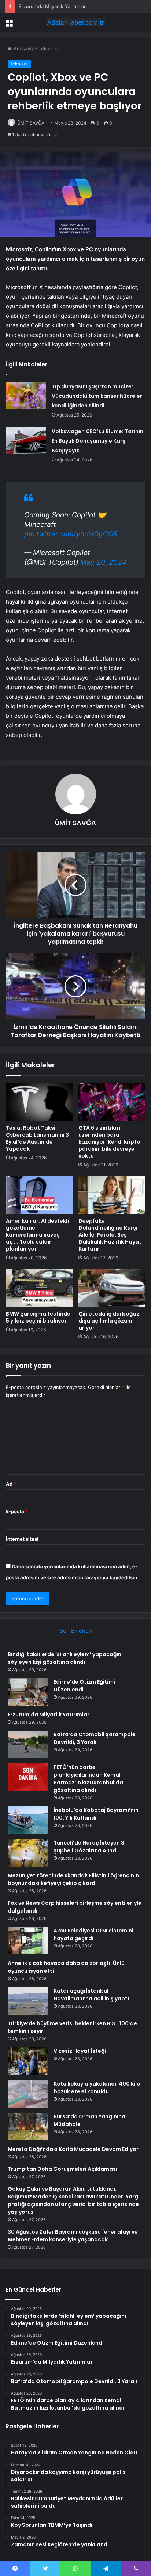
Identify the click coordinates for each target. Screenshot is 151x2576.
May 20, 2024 (103, 562)
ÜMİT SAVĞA (31, 123)
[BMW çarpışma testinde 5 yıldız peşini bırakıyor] (39, 1288)
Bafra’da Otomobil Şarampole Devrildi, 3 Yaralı (70, 6)
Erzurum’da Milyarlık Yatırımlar (49, 1715)
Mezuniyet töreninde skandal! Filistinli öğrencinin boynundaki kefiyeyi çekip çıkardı (73, 1879)
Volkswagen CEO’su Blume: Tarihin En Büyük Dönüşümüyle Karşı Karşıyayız (97, 441)
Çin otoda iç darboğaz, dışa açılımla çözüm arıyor (110, 1321)
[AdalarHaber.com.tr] (75, 22)
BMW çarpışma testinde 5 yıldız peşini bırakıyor (38, 1317)
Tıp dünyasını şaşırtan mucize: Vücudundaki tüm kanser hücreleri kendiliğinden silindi (98, 396)
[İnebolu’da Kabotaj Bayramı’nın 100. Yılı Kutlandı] (28, 1820)
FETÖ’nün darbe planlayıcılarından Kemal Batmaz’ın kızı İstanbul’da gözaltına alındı (88, 1779)
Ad (11, 1484)
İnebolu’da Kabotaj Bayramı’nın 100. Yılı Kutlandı (96, 1814)
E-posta (17, 1511)
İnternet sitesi (22, 1539)
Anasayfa (23, 48)
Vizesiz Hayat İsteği (80, 2051)
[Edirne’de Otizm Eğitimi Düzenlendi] (28, 1692)
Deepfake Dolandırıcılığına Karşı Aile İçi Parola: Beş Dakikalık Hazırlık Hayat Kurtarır (110, 1235)
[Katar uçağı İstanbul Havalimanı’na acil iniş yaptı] (28, 2001)
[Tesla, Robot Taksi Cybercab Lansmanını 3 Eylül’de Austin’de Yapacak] (39, 1102)
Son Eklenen (76, 1631)
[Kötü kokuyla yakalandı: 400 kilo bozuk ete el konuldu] (28, 2094)
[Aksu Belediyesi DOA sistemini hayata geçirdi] (28, 1941)
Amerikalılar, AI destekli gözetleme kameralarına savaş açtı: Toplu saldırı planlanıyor (37, 1235)
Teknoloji (49, 48)
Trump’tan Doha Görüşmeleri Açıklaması (62, 2169)
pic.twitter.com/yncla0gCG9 (71, 534)
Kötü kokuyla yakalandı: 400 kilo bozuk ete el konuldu (97, 2088)
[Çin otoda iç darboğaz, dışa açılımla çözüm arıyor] (112, 1288)
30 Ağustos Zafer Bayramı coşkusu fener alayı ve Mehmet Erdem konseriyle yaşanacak (73, 2236)
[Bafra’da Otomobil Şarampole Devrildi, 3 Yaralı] (28, 1744)
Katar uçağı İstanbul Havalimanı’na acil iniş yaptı (91, 1995)
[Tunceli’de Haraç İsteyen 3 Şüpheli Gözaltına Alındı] (28, 1853)
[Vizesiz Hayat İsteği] (28, 2061)
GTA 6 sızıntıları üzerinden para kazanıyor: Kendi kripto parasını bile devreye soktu (109, 1142)
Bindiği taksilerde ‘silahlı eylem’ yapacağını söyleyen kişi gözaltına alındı (65, 1658)
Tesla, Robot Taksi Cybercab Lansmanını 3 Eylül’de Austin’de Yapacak (37, 1138)
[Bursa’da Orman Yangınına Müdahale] (28, 2127)
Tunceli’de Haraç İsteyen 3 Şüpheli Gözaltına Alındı (89, 1847)
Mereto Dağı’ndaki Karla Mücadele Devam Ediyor (73, 2149)
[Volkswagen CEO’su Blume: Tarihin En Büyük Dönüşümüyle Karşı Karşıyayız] (26, 440)
